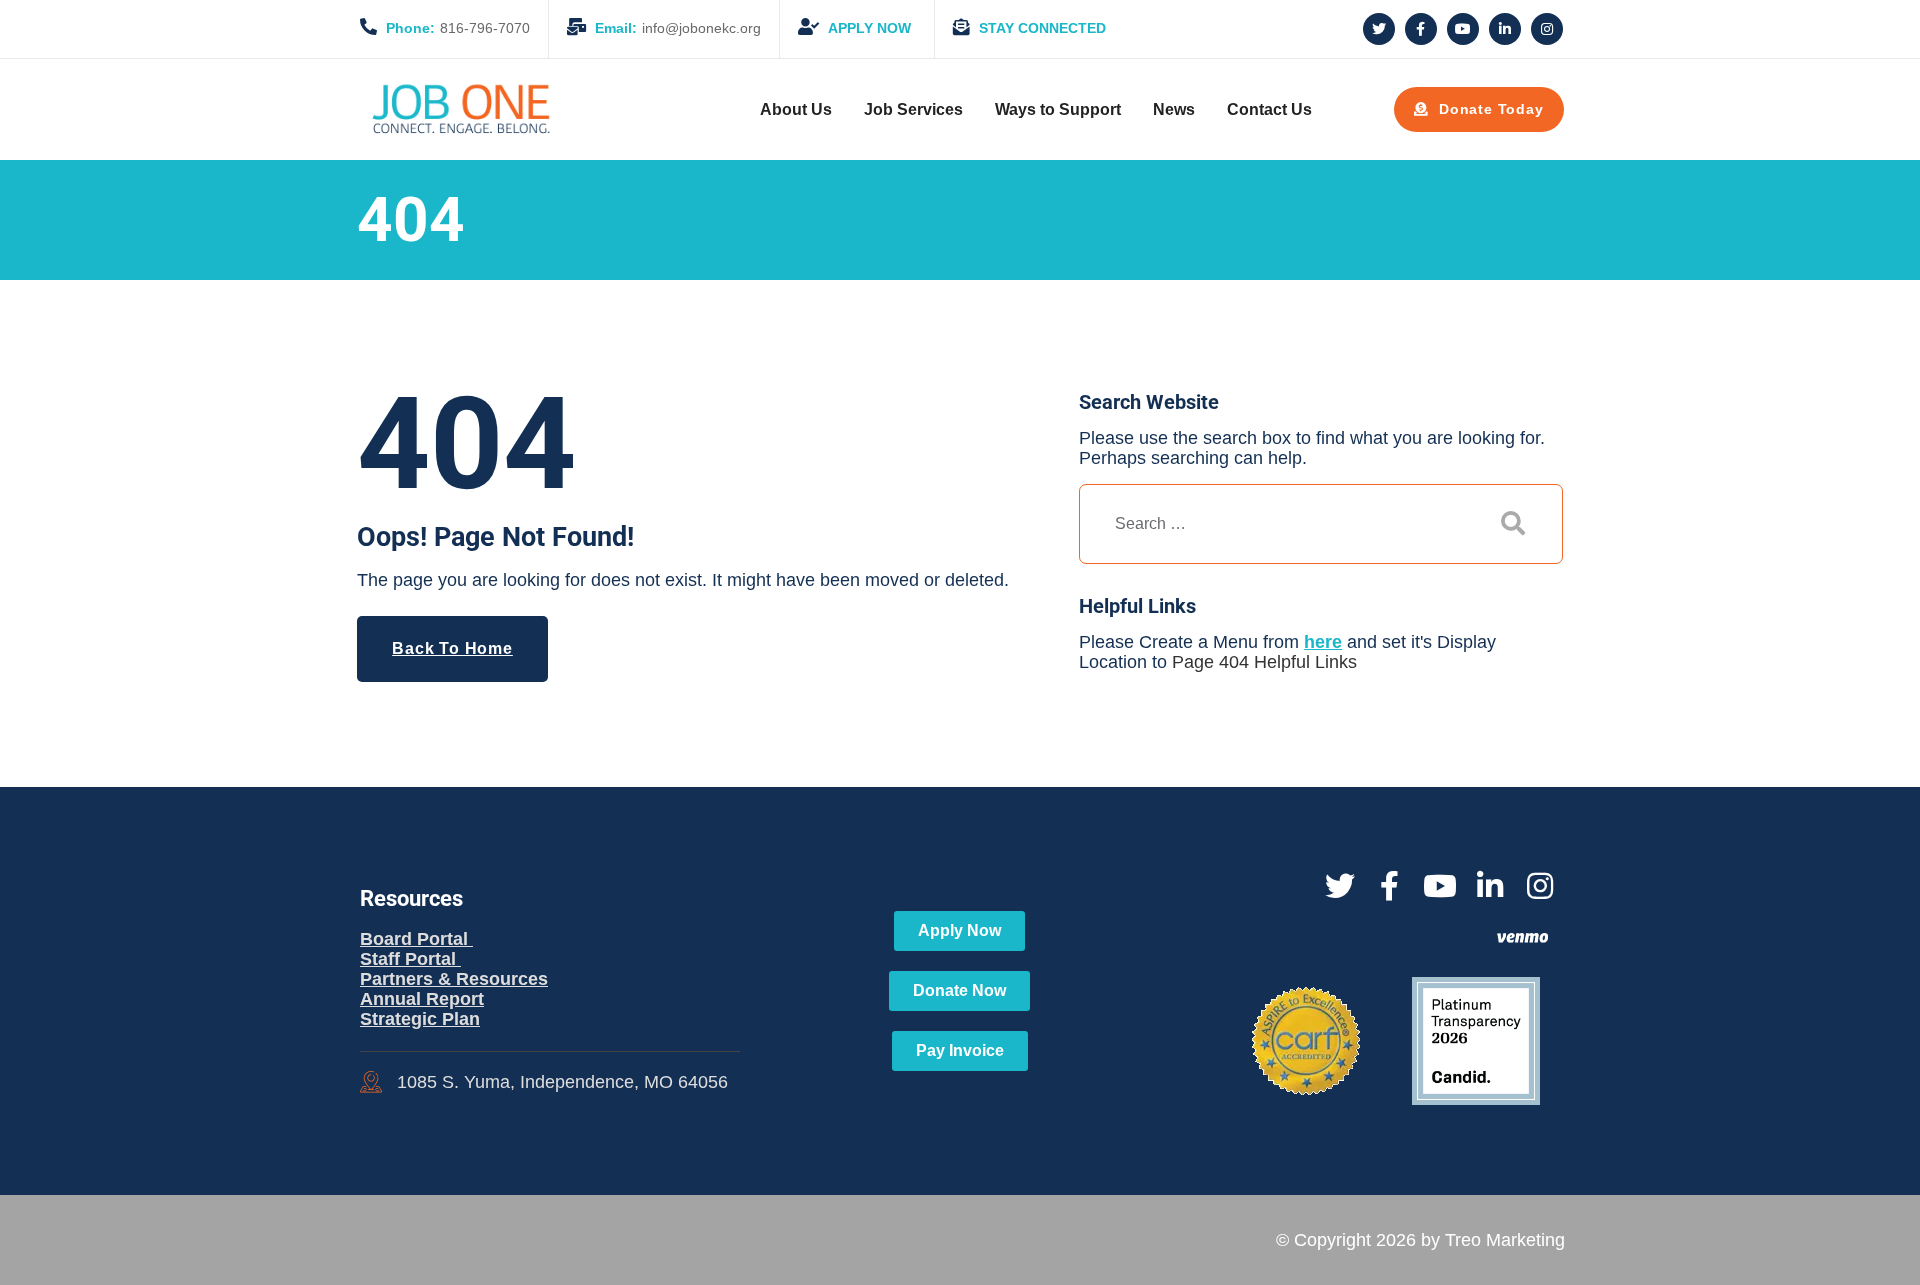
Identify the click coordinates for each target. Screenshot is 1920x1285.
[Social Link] (1379, 29)
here (1323, 642)
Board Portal (416, 939)
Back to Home (452, 648)
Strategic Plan (420, 1019)
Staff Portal (410, 959)
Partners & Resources (454, 979)
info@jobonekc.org (678, 28)
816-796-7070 (458, 28)
